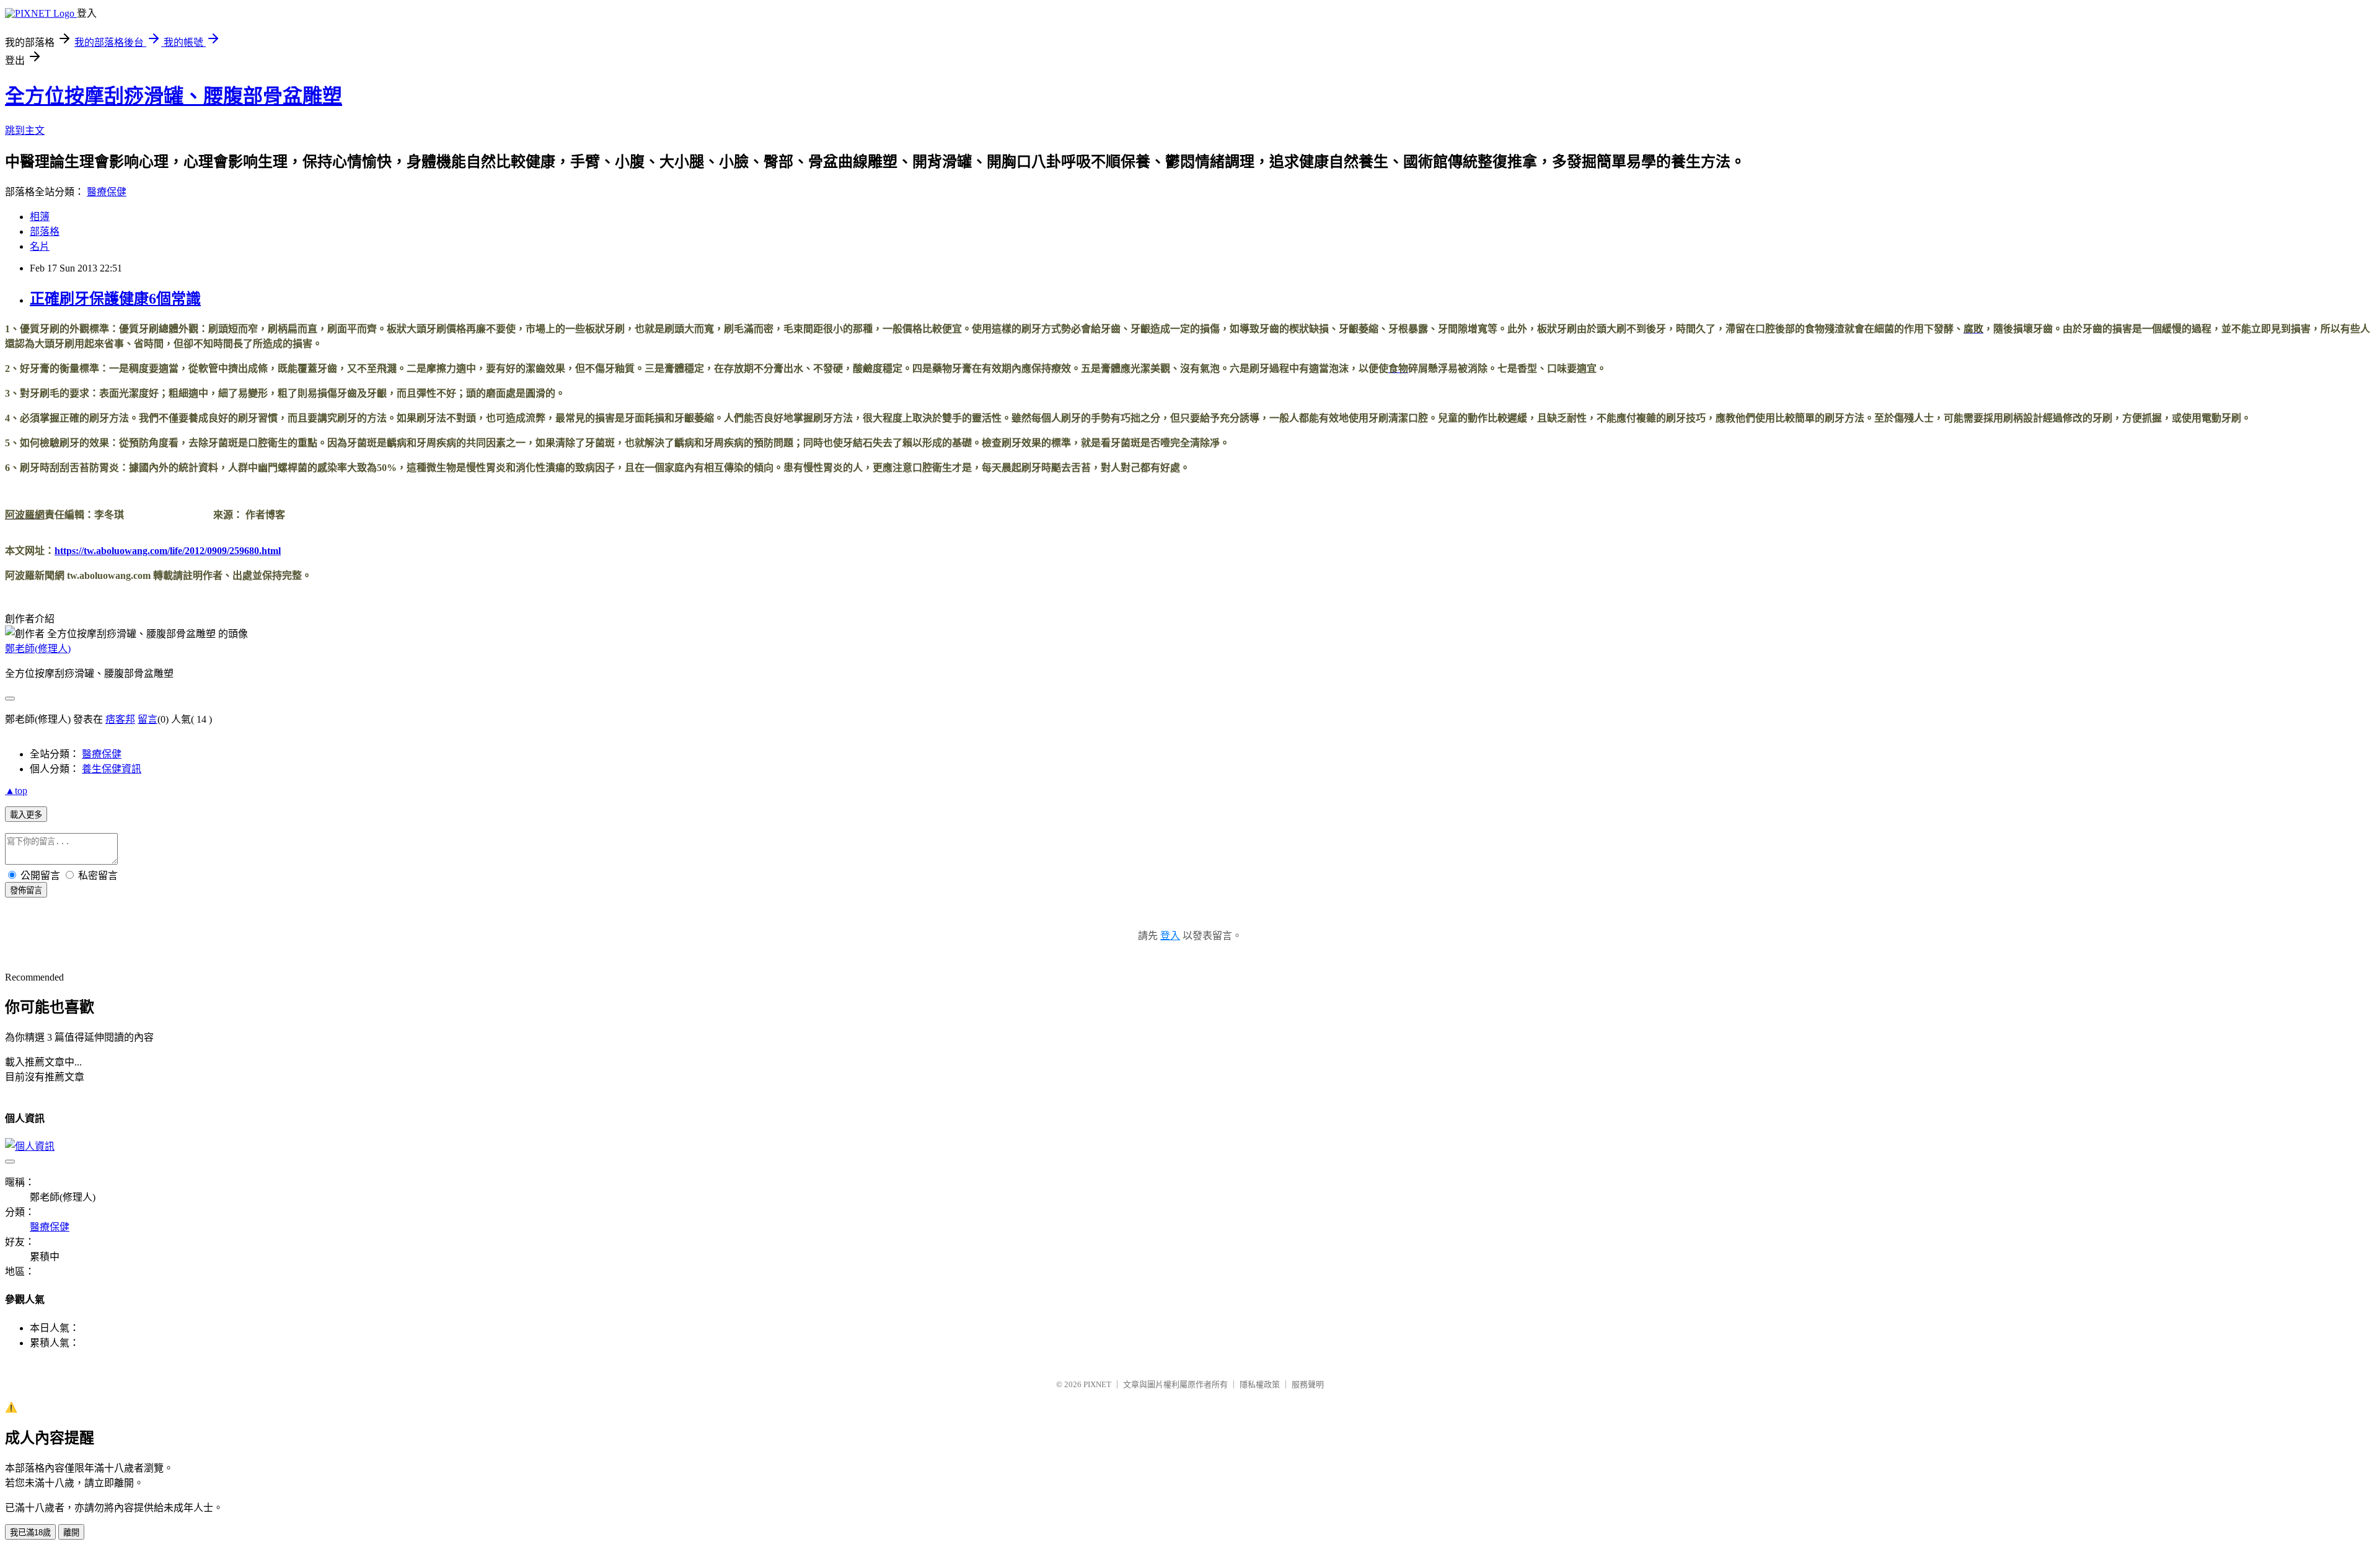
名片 (40, 246)
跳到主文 (25, 130)
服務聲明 (1308, 1384)
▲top (16, 791)
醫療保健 (107, 192)
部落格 (45, 232)
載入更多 (26, 815)
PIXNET (1097, 1384)
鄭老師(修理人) (38, 649)
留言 (148, 719)
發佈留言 (26, 890)
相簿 (40, 217)
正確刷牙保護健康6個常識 (115, 299)
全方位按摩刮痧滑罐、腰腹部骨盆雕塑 (174, 96)
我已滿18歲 (30, 1533)
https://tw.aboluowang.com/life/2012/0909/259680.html (168, 551)
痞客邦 (120, 719)
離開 (71, 1533)
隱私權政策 (1260, 1384)
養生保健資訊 (112, 769)
